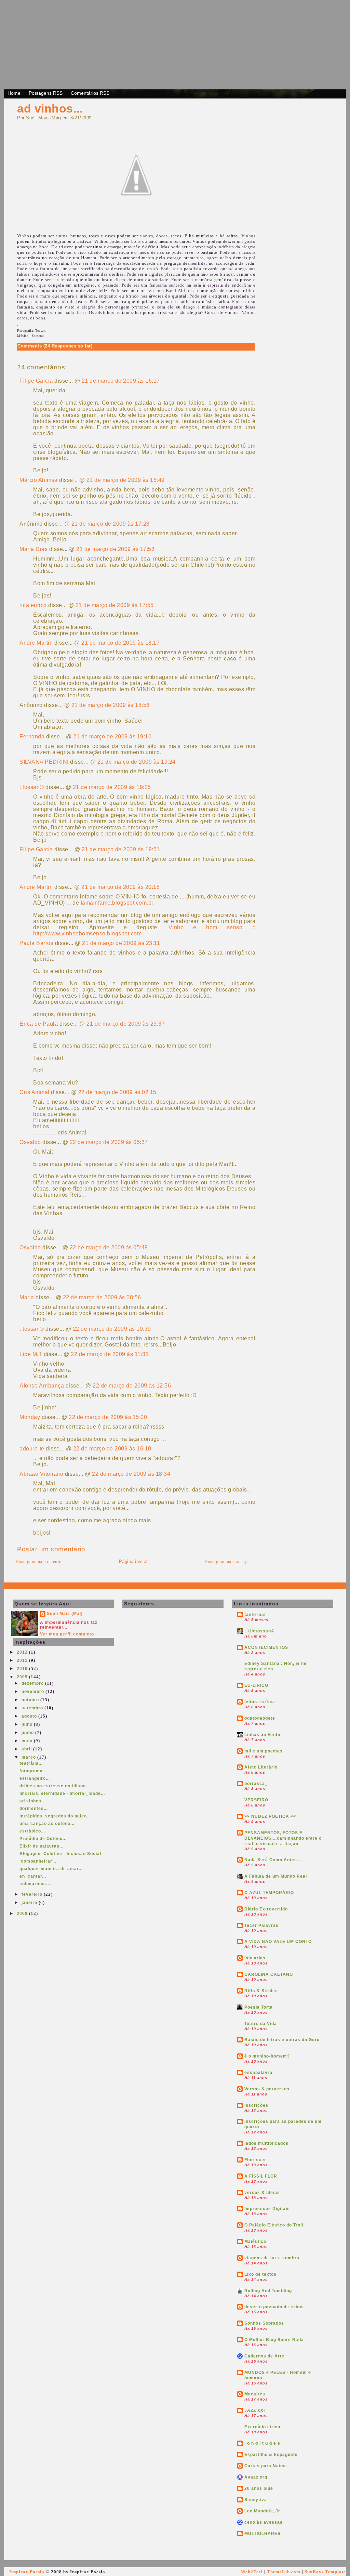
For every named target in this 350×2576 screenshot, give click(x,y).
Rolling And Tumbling (268, 2291)
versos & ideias (262, 2193)
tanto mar (255, 1615)
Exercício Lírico (262, 2427)
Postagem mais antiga (227, 1561)
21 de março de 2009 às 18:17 (120, 643)
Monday (30, 1417)
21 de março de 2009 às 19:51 (121, 849)
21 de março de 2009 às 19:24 (137, 762)
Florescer (255, 2160)
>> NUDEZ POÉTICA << (270, 1816)
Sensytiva (256, 2500)
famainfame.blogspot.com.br (117, 903)
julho (28, 1724)
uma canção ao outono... (47, 1824)
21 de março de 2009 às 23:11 (121, 943)
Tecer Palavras (261, 1926)
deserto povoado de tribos (274, 2307)
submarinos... (35, 1884)
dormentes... (34, 1809)
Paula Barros (36, 943)
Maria (27, 1297)
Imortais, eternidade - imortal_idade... (62, 1793)
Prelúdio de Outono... (43, 1839)
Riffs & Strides (261, 1991)
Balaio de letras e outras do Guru (282, 2040)
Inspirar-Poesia (27, 2572)
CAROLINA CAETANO (269, 1974)
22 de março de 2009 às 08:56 (102, 1297)
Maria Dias (33, 549)
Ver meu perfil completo (67, 1634)
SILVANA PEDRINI (44, 762)
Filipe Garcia (36, 381)
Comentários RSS (90, 93)
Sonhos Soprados (264, 2323)
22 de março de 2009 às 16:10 (112, 1449)
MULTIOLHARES (262, 2534)
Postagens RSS (46, 93)
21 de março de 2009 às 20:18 (120, 887)
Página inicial (133, 1561)
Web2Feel (252, 2572)
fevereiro (33, 1894)
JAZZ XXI (255, 2410)
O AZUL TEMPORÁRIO (269, 1893)
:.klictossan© (259, 1631)
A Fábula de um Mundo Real (276, 1876)
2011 (23, 1660)
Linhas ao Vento (262, 1735)
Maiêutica (255, 2242)
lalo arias (255, 1958)
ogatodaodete (260, 1718)
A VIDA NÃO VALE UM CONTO (278, 1942)
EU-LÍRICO (256, 1685)
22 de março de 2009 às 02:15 (117, 1092)
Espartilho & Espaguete (271, 2455)
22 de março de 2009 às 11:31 (110, 1354)
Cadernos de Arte (264, 2356)
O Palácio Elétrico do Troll (274, 2225)
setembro (33, 1708)
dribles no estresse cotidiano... (55, 1786)
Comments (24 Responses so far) (55, 346)
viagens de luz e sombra (272, 2258)
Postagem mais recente (39, 1561)
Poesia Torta (259, 2007)
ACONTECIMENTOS (266, 1647)
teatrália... (31, 1763)
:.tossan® (32, 787)
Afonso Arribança (42, 1386)
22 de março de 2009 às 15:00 (108, 1417)
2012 (23, 1652)
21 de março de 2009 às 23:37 (126, 1024)
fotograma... (33, 1771)
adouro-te (32, 1449)
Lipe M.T (31, 1354)
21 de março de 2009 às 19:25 (112, 787)
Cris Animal (35, 1092)
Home (14, 93)
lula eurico (33, 605)
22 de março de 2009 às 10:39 (112, 1329)
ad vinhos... (50, 108)
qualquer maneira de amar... (51, 1869)
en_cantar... (33, 1876)
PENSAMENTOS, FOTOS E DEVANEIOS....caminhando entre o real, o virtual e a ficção (283, 1838)
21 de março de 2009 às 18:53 (111, 705)
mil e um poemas (264, 1751)
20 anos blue (259, 2488)
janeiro (30, 1903)
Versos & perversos (267, 2089)
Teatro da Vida (261, 2024)
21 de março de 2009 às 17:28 (111, 524)
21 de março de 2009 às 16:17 (121, 381)
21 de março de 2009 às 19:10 (112, 737)
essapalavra (258, 2073)
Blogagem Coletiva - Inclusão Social (60, 1854)
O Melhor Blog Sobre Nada (274, 2340)
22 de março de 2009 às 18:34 (131, 1474)
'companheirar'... (39, 1861)
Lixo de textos (260, 2274)
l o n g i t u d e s (262, 2443)
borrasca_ (256, 1784)
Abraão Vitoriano (41, 1474)
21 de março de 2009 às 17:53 (115, 549)
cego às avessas (264, 2522)
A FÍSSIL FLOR (261, 2176)
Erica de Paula (39, 1024)
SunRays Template (325, 2572)
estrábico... (32, 1831)
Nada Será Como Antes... (273, 1860)
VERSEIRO (256, 1800)
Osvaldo (30, 1142)
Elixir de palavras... (42, 1846)
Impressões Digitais (267, 2209)
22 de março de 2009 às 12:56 (132, 1386)
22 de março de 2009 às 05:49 (109, 1247)
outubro (31, 1700)
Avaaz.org (256, 2477)
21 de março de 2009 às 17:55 (115, 605)
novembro (33, 1692)
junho (28, 1733)
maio (28, 1741)
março (29, 1757)
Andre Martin (36, 643)
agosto (30, 1716)
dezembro (33, 1683)
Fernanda (32, 737)
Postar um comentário (51, 1549)
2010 (23, 1669)
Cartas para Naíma (266, 2466)
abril (27, 1749)
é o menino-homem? (267, 2056)
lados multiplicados (266, 2143)
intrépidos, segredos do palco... (55, 1816)
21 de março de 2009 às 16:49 (126, 480)
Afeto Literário (261, 1767)
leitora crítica (260, 1702)
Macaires (255, 2394)
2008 (23, 1914)
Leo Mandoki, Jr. (263, 2511)
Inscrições (256, 2105)
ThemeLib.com (284, 2572)
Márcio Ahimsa (39, 480)
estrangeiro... (35, 1778)
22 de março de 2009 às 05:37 (109, 1142)
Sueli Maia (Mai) (65, 1614)
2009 (23, 1677)
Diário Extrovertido (266, 1909)
